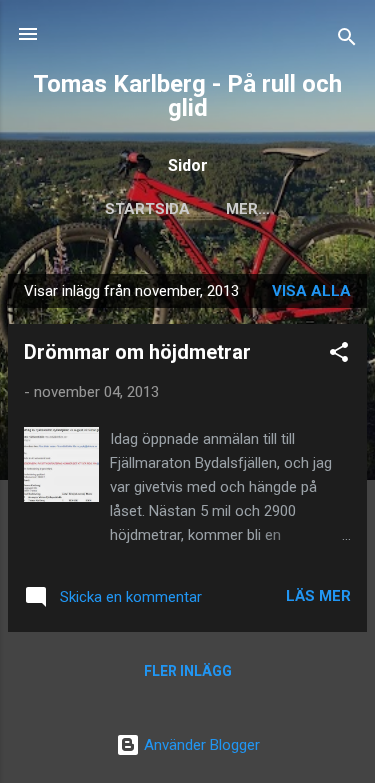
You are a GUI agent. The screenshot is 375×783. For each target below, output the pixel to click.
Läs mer (318, 596)
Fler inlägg (188, 671)
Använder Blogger (200, 745)
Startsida (147, 209)
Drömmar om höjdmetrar (137, 352)
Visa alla (311, 291)
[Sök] (347, 40)
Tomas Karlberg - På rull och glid (187, 96)
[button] (339, 355)
